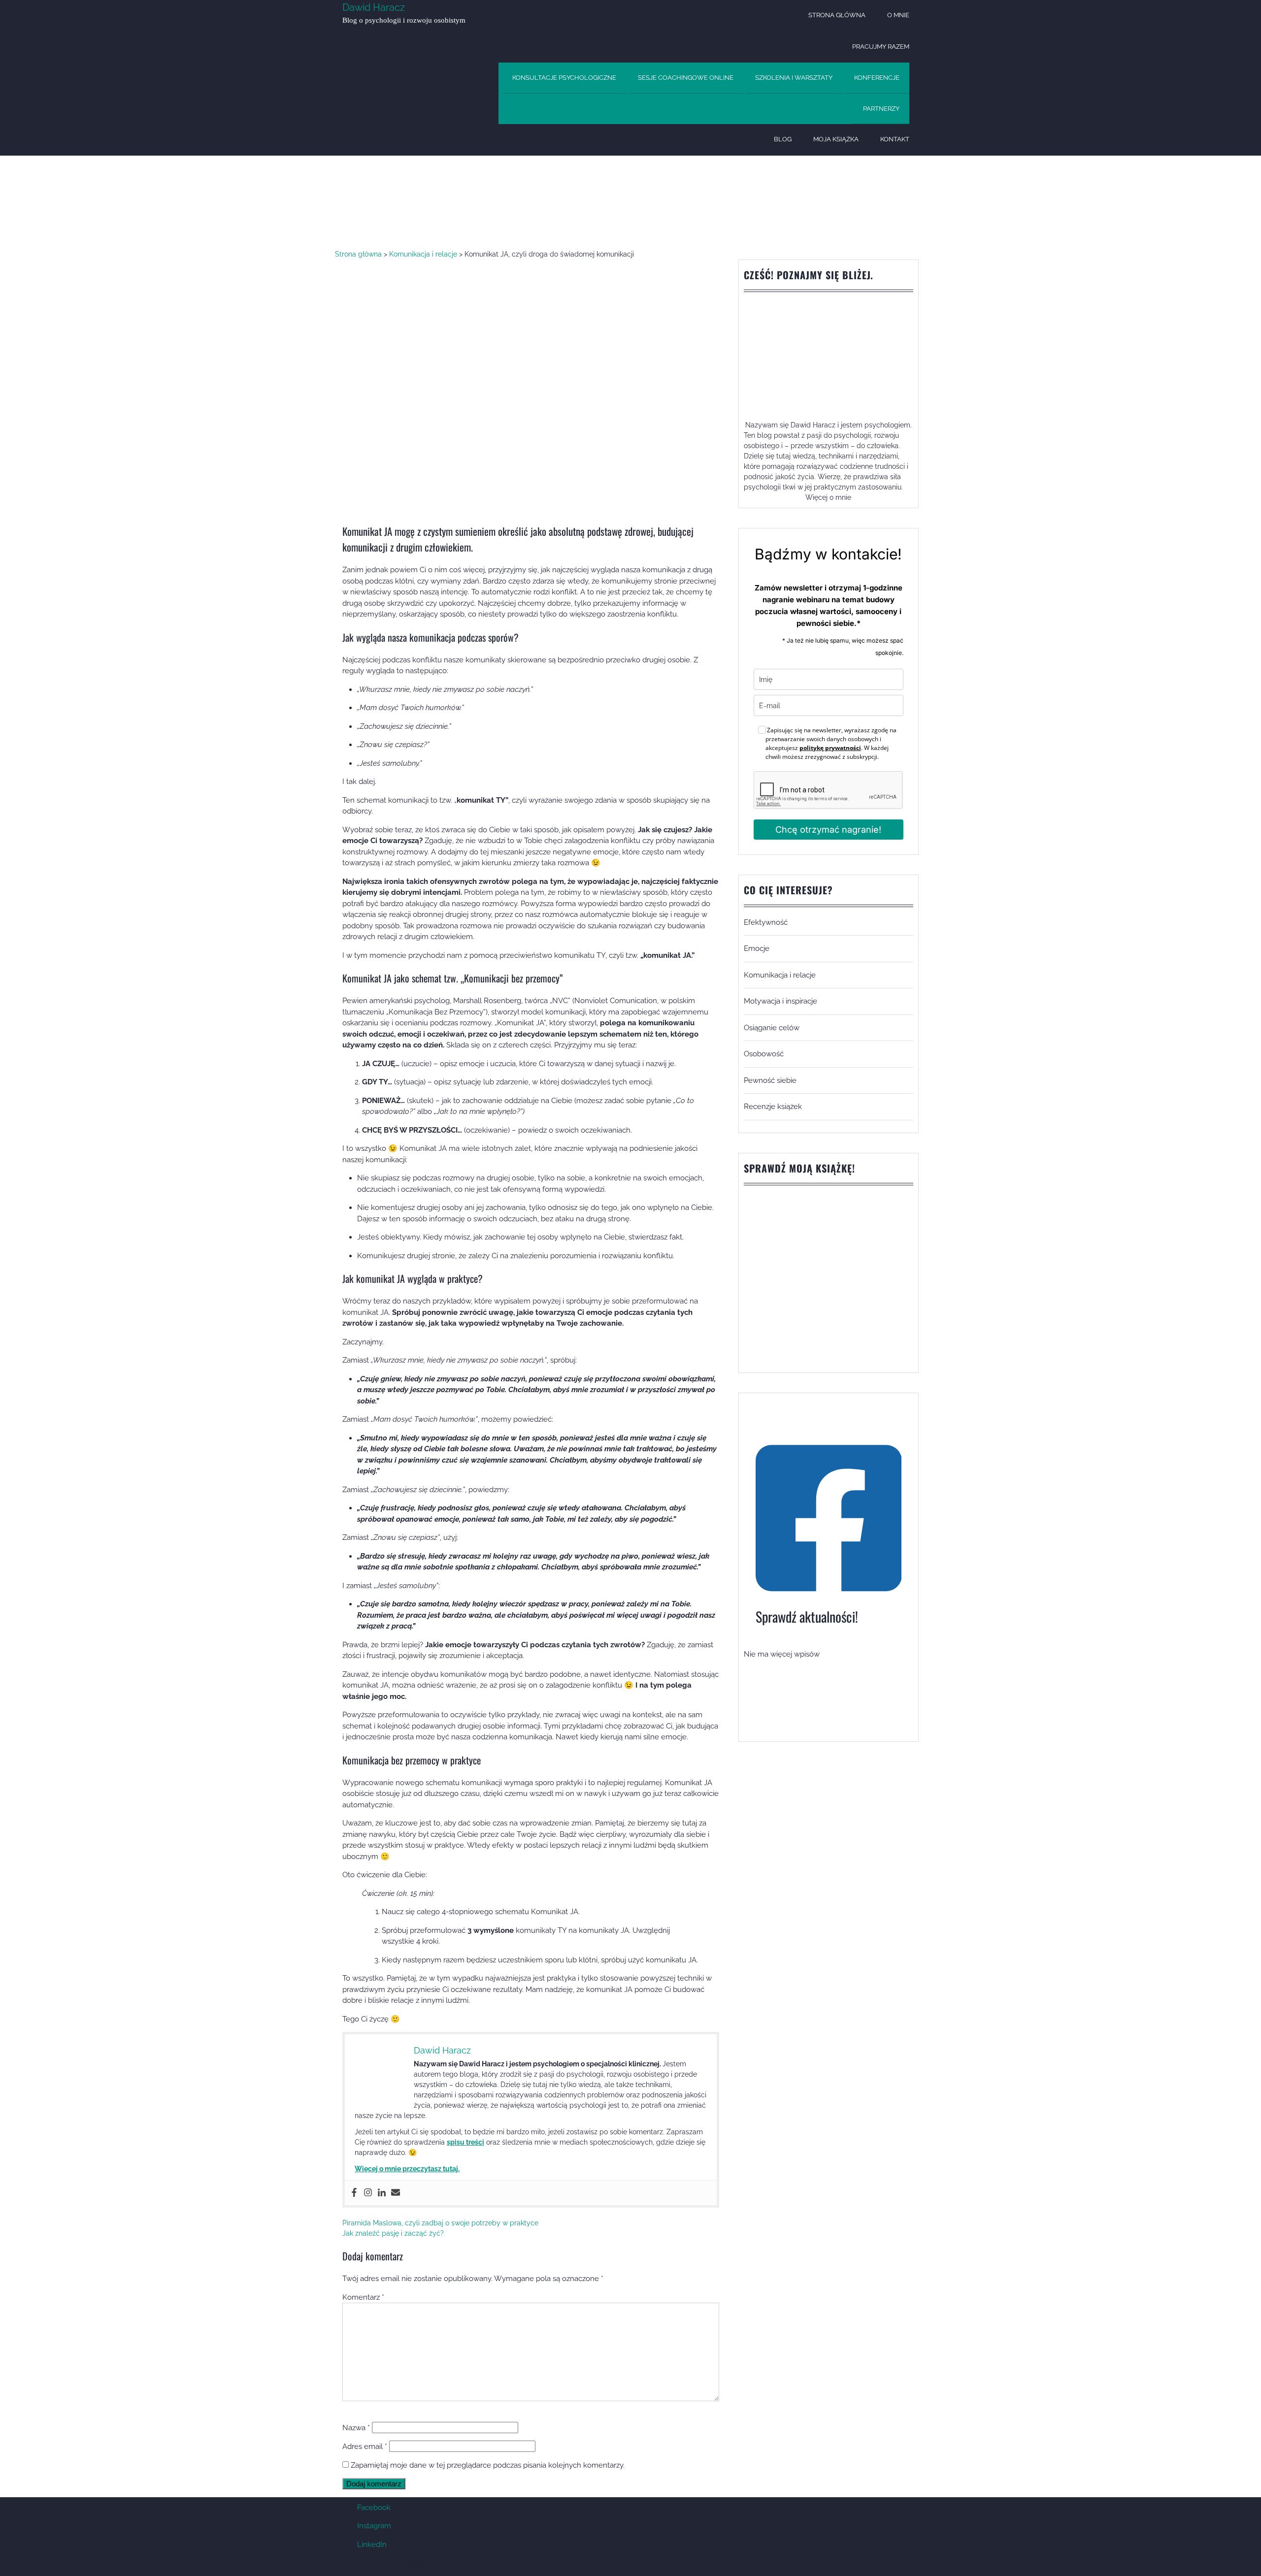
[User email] (396, 2193)
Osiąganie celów (772, 1028)
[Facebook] (354, 2193)
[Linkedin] (382, 2193)
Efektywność (766, 922)
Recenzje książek (773, 1107)
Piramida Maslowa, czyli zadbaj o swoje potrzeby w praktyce (440, 2223)
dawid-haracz (365, 201)
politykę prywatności (830, 748)
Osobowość (764, 1054)
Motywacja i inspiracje (780, 1001)
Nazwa (356, 2428)
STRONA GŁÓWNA (837, 15)
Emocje (757, 948)
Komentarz (363, 2297)
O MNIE (898, 15)
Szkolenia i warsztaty (794, 78)
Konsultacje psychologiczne (564, 78)
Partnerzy (881, 109)
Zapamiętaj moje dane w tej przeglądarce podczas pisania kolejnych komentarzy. (488, 2465)
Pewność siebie (770, 1080)
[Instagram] (368, 2193)
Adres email (365, 2446)
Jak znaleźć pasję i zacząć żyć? (393, 2233)
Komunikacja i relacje (495, 201)
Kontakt (895, 139)
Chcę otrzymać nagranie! (828, 830)
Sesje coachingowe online (686, 78)
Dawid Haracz (374, 7)
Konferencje (877, 78)
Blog (783, 139)
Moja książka (836, 139)
